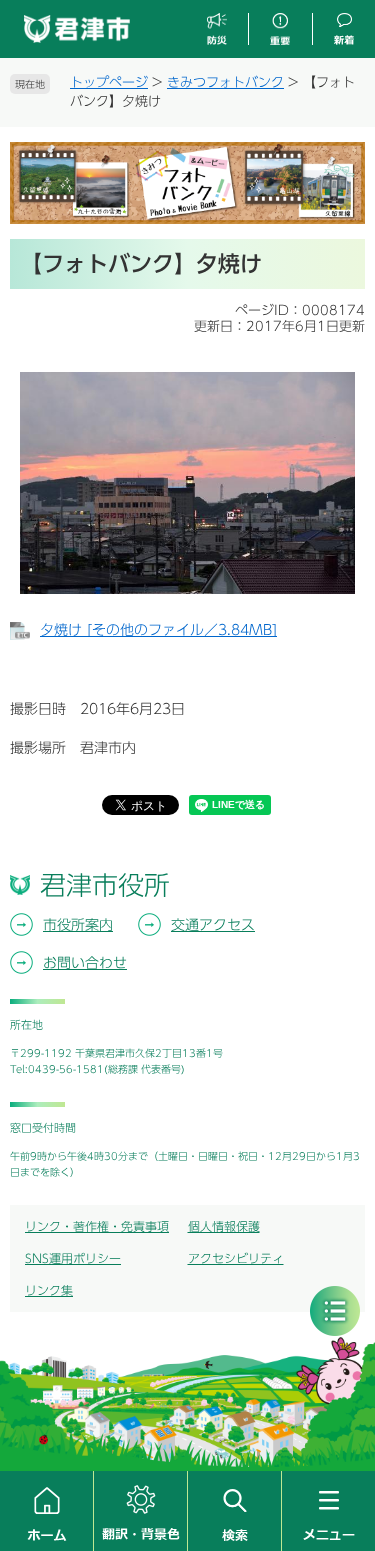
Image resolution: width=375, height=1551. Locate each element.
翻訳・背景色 (140, 1511)
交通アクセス (213, 925)
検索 (234, 1511)
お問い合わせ (85, 963)
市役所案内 (78, 925)
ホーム (46, 1511)
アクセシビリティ (236, 1258)
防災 (217, 29)
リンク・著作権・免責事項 (97, 1226)
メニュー (328, 1511)
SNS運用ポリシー (73, 1258)
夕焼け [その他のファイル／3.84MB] (158, 630)
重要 (280, 29)
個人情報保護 (224, 1226)
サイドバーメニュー (335, 1311)
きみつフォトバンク (225, 82)
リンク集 (49, 1290)
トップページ (109, 82)
